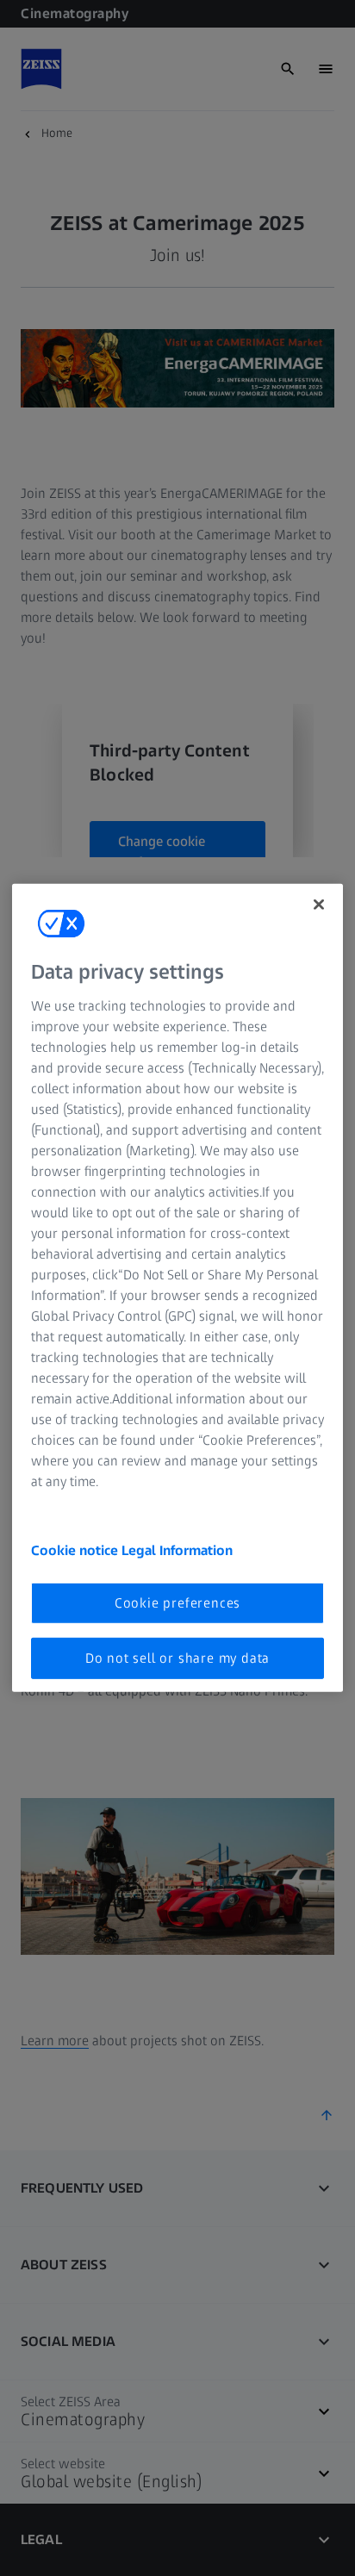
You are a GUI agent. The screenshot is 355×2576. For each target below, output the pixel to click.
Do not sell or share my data (177, 1658)
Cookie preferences (177, 1602)
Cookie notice (76, 1549)
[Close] (319, 905)
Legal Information (177, 1549)
